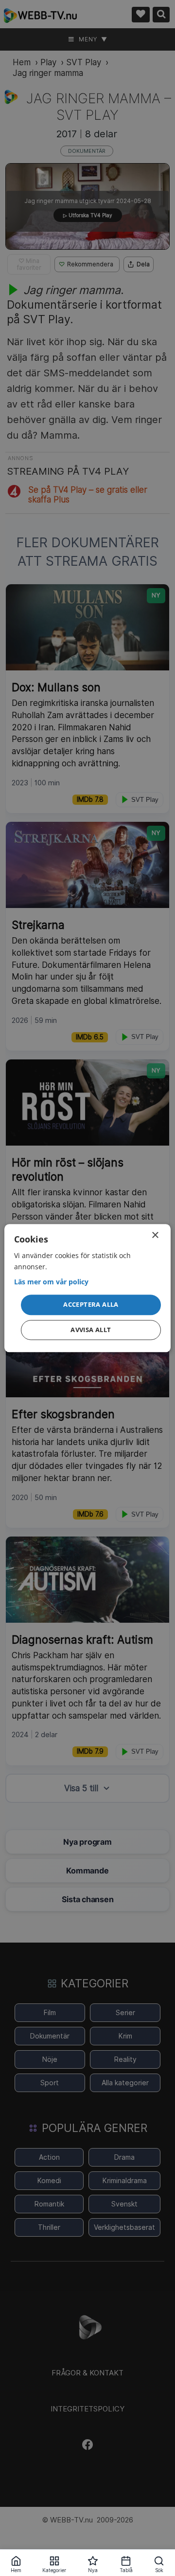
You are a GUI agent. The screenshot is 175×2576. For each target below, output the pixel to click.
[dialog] (87, 1288)
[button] (91, 1305)
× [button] (155, 1235)
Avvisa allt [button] (91, 1330)
